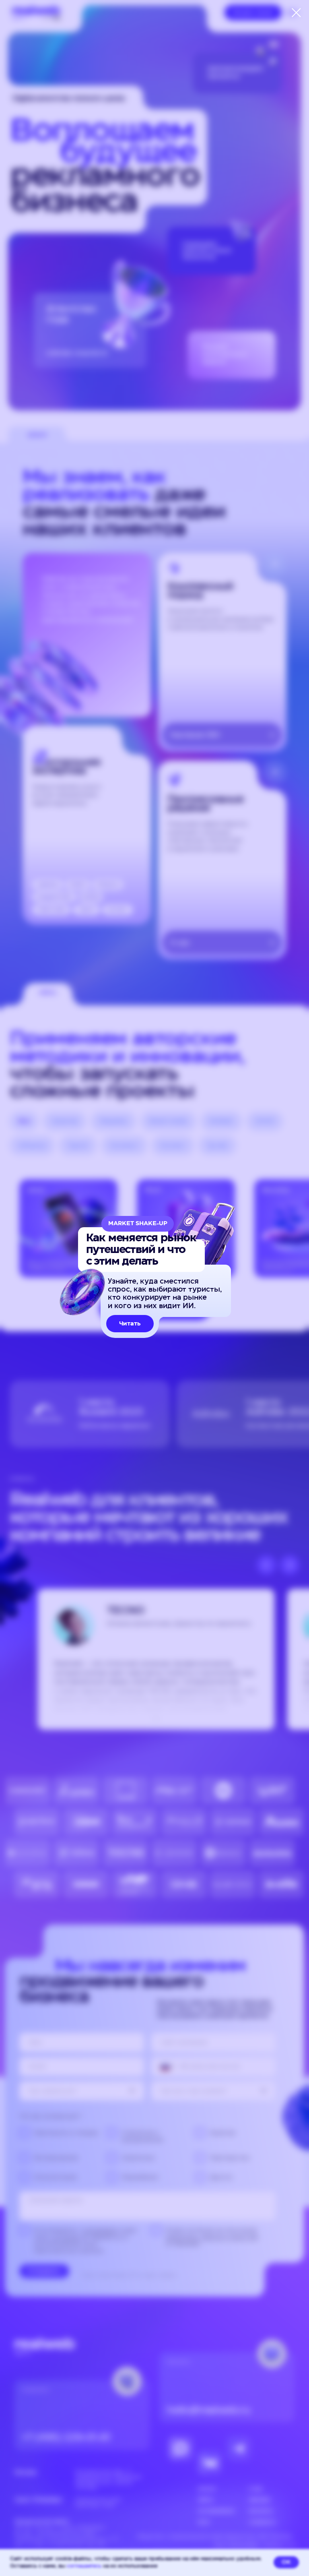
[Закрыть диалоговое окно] (296, 13)
